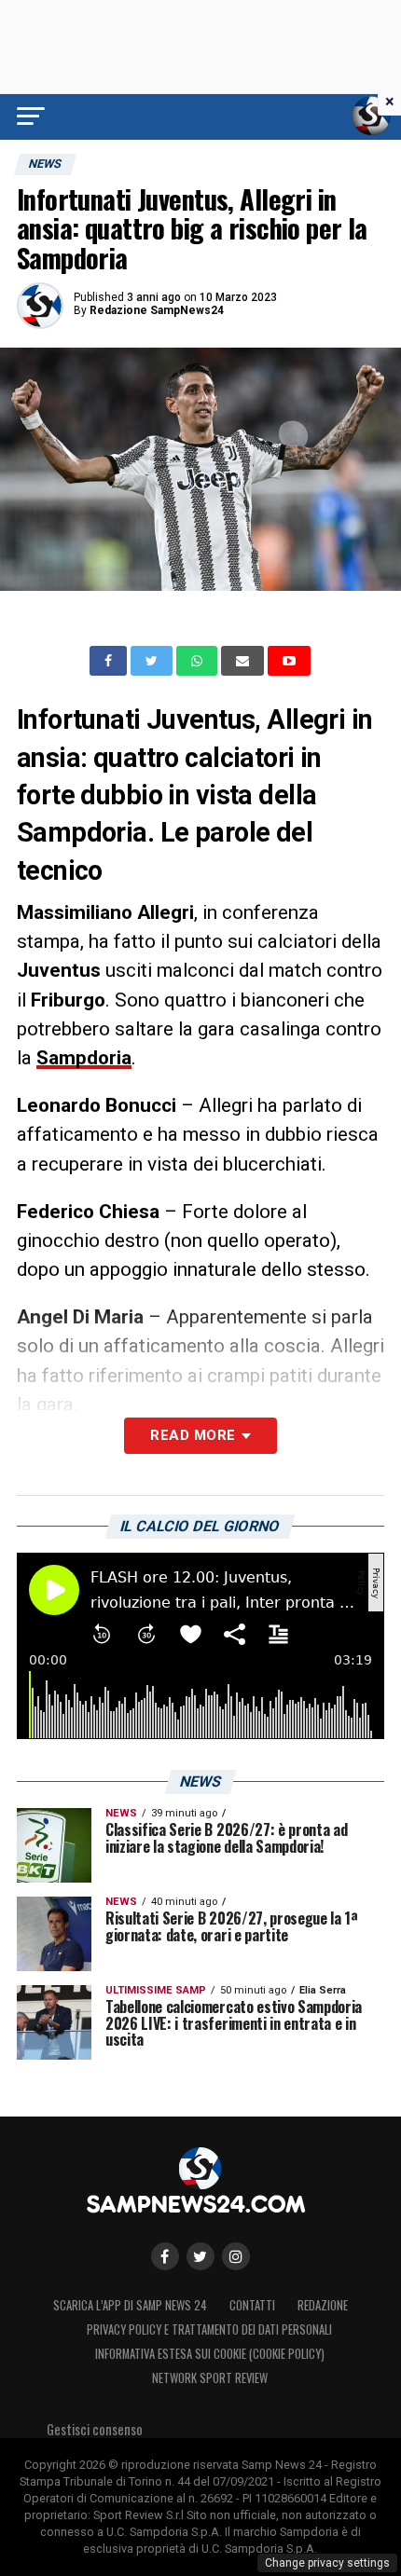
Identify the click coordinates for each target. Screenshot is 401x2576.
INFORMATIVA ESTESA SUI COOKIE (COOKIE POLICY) (210, 2354)
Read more (193, 1435)
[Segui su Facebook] (165, 2256)
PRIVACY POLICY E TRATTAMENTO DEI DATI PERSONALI (209, 2329)
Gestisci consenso (95, 2429)
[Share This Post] (199, 661)
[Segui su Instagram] (236, 2256)
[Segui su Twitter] (200, 2256)
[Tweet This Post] (153, 661)
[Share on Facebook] (110, 661)
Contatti (252, 2305)
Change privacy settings (327, 2563)
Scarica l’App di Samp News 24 (130, 2305)
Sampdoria (84, 1058)
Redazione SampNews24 (157, 310)
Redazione (323, 2305)
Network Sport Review (210, 2378)
